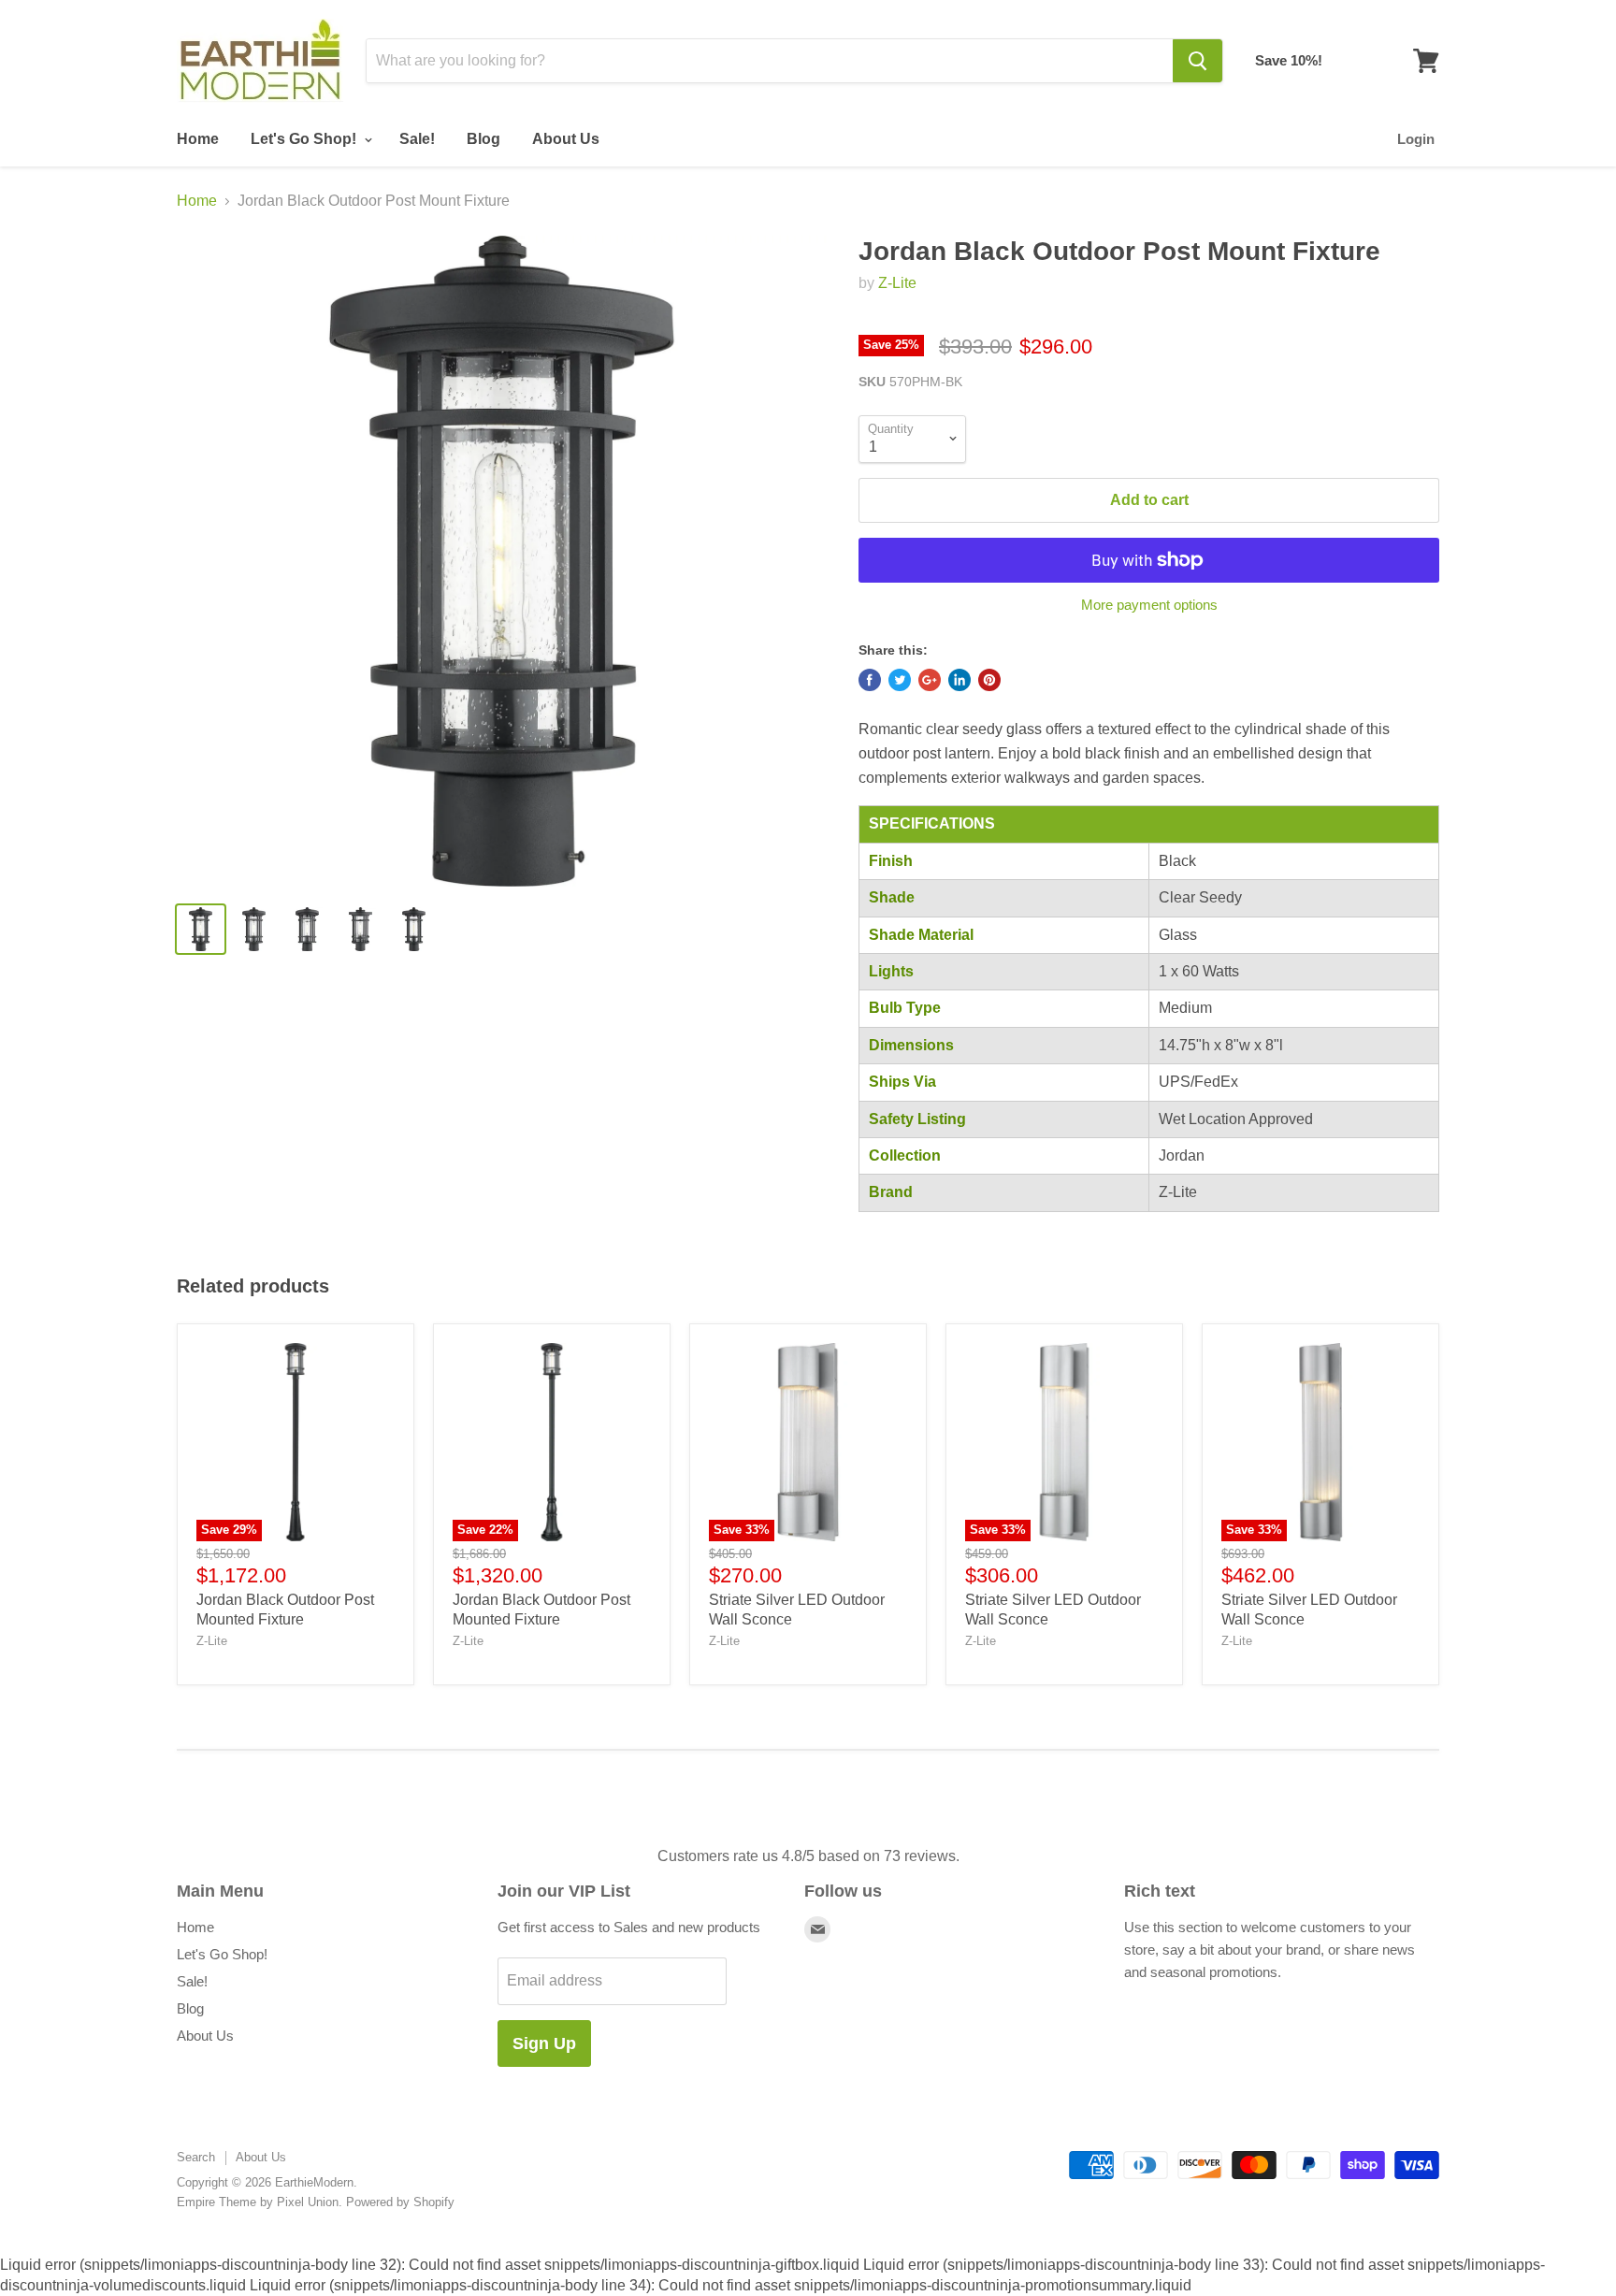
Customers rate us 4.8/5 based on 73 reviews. (808, 1856)
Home (198, 139)
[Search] (1198, 61)
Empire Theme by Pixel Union (258, 2202)
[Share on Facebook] (870, 680)
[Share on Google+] (930, 680)
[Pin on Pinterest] (989, 680)
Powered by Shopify (400, 2202)
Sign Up (544, 2043)
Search (196, 2157)
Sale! (417, 139)
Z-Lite (897, 283)
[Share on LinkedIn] (959, 680)
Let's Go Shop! (305, 139)
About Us (566, 139)
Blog (483, 139)
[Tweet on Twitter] (900, 680)
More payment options (1149, 605)
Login (1416, 139)
